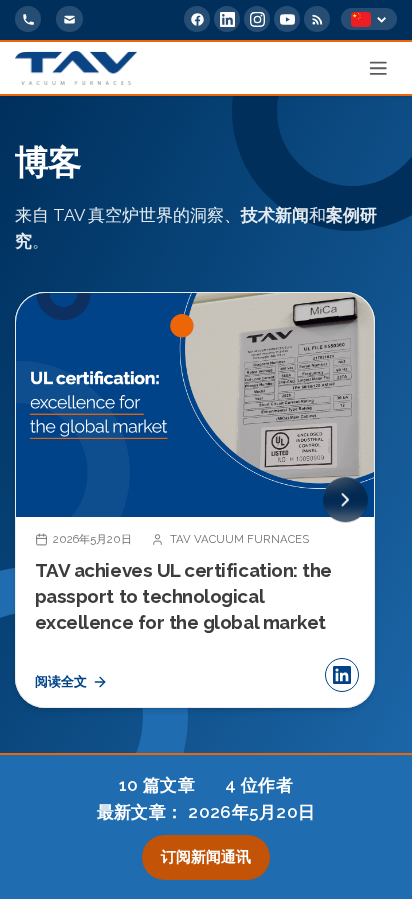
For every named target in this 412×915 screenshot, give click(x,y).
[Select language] (369, 19)
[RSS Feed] (317, 19)
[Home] (76, 68)
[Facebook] (197, 19)
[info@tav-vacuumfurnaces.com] (69, 19)
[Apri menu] (379, 68)
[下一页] (345, 500)
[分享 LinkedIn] (342, 675)
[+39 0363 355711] (28, 19)
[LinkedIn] (227, 19)
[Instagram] (257, 19)
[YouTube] (287, 19)
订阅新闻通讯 (206, 857)
